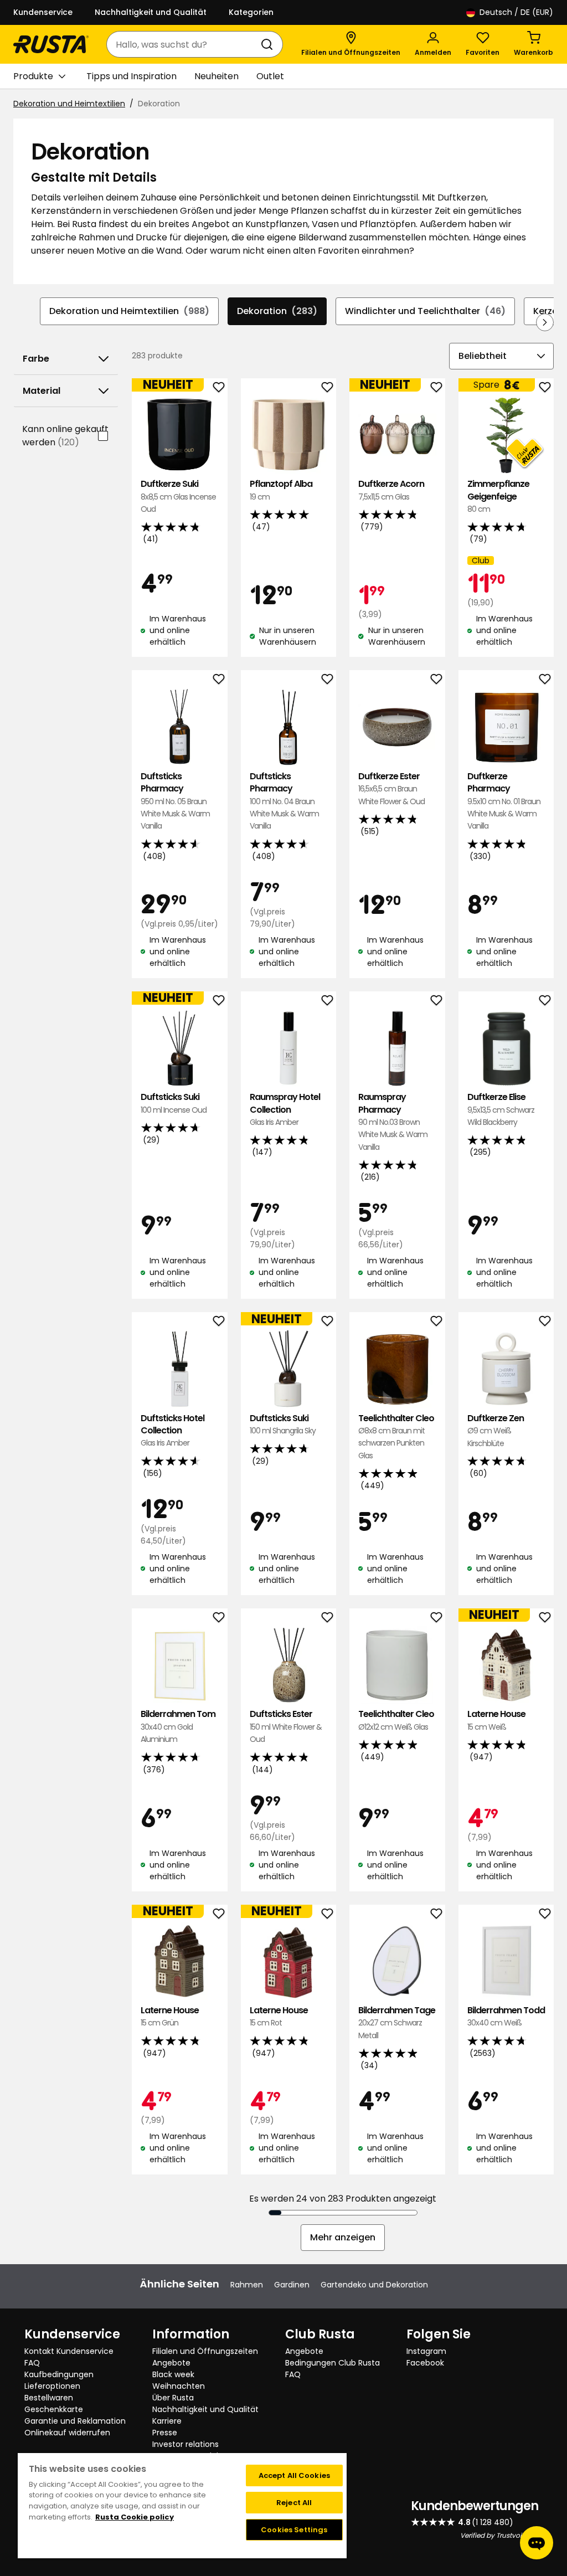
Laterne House (496, 1720)
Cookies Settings (294, 2530)
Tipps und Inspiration (132, 76)
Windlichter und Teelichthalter (425, 311)
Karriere (167, 2421)
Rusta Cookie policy (135, 2517)
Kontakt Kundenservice (69, 2351)
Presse (165, 2433)
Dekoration (277, 311)
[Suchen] (269, 44)
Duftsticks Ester (286, 1726)
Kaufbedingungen (59, 2374)
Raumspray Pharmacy (393, 1122)
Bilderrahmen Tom (178, 1726)
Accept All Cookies (294, 2475)
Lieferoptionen (52, 2386)
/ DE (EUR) (516, 12)
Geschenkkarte (54, 2409)
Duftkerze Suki (178, 496)
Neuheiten (217, 76)
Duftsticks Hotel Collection (172, 1431)
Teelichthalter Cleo (396, 1437)
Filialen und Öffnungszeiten (205, 2351)
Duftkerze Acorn (391, 490)
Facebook (425, 2363)
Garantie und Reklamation (75, 2421)
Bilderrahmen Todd (506, 2016)
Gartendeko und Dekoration (374, 2285)
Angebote (171, 2363)
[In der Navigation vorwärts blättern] (545, 322)
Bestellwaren (49, 2398)
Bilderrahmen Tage (397, 2023)
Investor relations (185, 2444)
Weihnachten (179, 2386)
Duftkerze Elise (501, 1109)
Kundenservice (43, 12)
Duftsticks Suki (174, 1103)
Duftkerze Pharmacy (504, 801)
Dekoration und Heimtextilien (69, 104)
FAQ (32, 2363)
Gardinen (292, 2285)
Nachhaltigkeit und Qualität (151, 12)
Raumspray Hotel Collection (285, 1109)
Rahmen (247, 2285)
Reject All (294, 2503)
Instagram (426, 2351)
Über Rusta (173, 2398)
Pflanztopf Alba (281, 490)
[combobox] (184, 44)
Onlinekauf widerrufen (67, 2433)
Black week (173, 2374)
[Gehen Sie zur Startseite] (51, 44)
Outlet (270, 76)
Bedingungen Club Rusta (333, 2363)
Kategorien (251, 12)
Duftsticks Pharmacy (175, 801)
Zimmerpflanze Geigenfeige (498, 496)
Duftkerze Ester (391, 789)
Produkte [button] (33, 76)
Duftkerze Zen (496, 1431)
